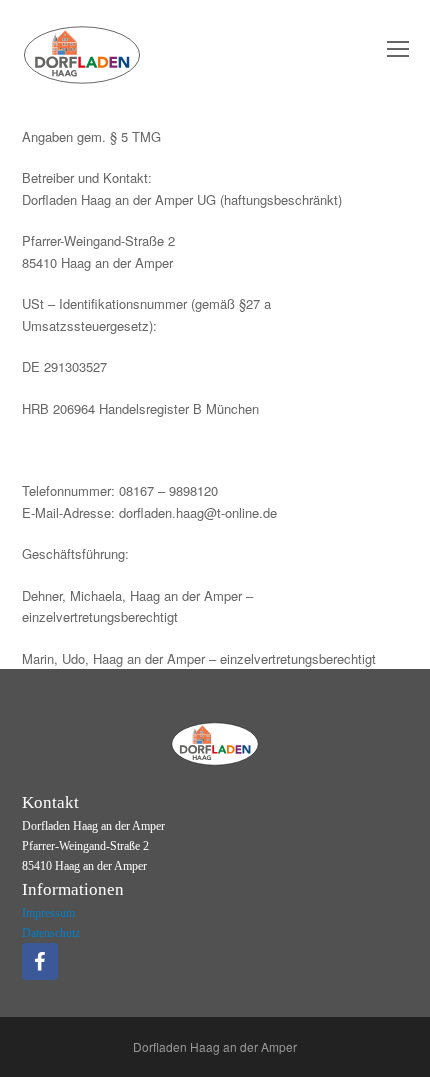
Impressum (48, 913)
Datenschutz (51, 933)
